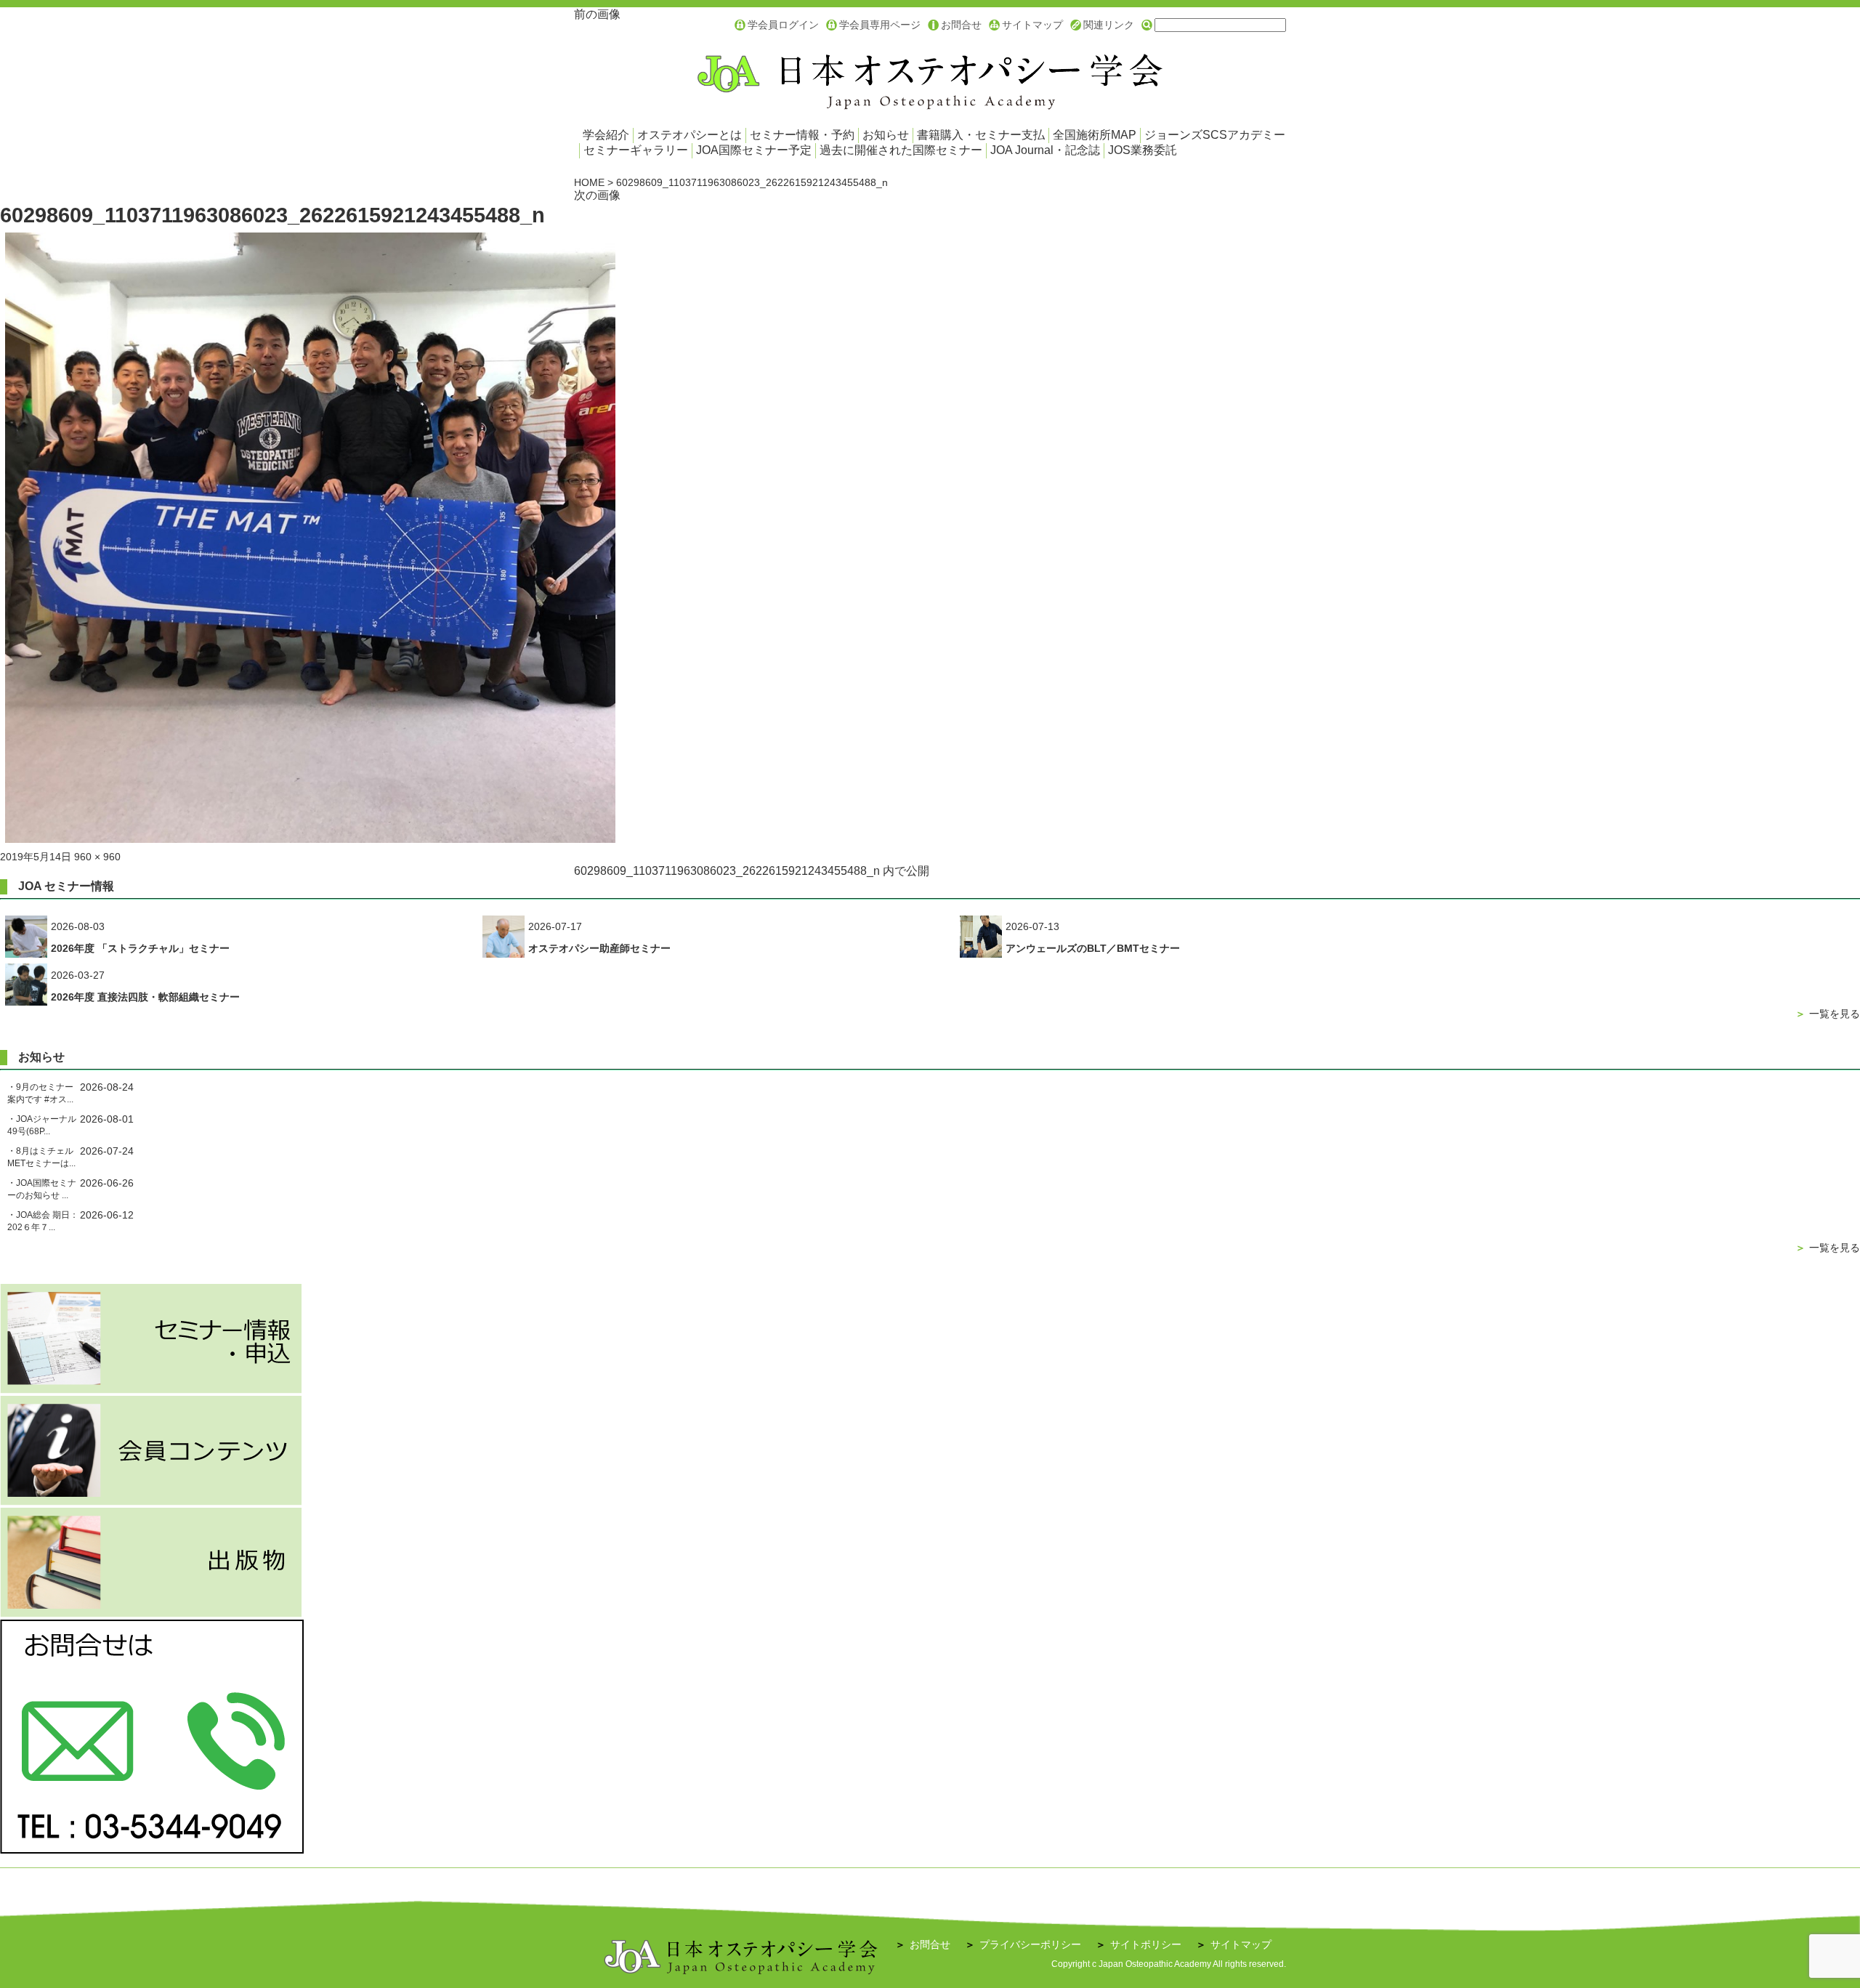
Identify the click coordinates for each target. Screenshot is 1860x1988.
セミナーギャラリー (636, 150)
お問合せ (961, 25)
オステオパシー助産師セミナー (599, 948)
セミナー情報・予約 (802, 135)
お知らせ (886, 135)
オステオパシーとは (690, 135)
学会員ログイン (783, 25)
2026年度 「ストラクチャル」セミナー (140, 948)
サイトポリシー (1139, 1944)
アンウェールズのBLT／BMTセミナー (1093, 948)
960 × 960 (97, 857)
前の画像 (597, 14)
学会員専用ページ (880, 25)
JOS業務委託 (1143, 150)
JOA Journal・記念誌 (1045, 150)
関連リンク (1109, 25)
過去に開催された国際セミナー (901, 150)
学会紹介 (606, 135)
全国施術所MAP (1095, 135)
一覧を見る (1828, 1014)
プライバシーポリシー (1023, 1944)
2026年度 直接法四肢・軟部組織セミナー (145, 997)
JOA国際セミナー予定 (754, 150)
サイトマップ (1032, 25)
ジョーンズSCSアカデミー (1215, 135)
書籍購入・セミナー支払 (981, 135)
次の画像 (597, 195)
